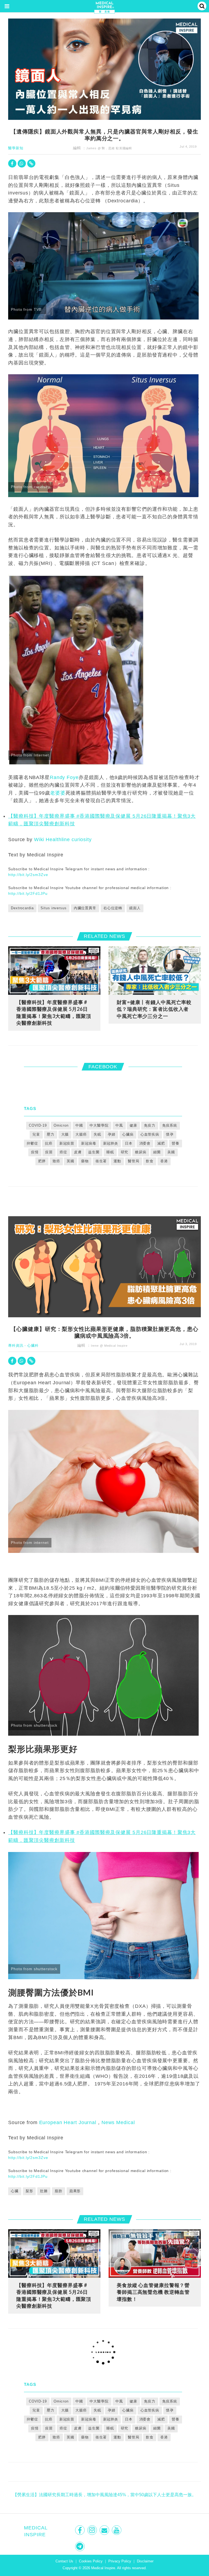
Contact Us (64, 2561)
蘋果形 (75, 2191)
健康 (133, 1125)
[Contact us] (105, 2530)
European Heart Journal (68, 2122)
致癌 (56, 1161)
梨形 (29, 2191)
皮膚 (78, 1152)
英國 (70, 1161)
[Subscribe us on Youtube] (117, 2530)
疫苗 (49, 1152)
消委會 (145, 1143)
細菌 (157, 1152)
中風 (119, 1125)
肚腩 (44, 2191)
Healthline (58, 840)
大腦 (65, 1134)
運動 (117, 1161)
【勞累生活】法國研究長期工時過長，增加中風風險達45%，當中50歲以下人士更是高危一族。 (104, 2495)
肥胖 (42, 1161)
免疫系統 (170, 1125)
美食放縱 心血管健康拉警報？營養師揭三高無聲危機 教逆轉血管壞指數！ (153, 2292)
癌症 (63, 1152)
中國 (79, 1125)
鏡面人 (135, 908)
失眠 (97, 1134)
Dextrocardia (22, 908)
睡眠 (110, 1152)
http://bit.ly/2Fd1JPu (28, 893)
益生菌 (94, 1152)
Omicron (61, 1125)
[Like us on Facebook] (80, 2530)
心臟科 (33, 1345)
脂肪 (59, 2191)
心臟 (15, 2191)
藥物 (85, 1161)
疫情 (35, 1152)
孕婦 (112, 1134)
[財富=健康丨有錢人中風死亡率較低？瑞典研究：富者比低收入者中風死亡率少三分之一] (155, 970)
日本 (129, 1143)
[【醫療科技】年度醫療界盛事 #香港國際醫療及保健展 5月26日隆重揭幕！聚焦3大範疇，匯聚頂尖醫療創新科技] (54, 970)
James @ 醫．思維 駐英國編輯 (109, 148)
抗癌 (49, 1143)
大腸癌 (81, 1134)
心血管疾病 (150, 1134)
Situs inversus (53, 908)
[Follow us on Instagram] (93, 2530)
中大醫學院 (99, 1125)
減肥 (161, 1143)
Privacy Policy (120, 2561)
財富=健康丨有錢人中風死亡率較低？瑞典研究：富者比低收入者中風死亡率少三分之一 (154, 1009)
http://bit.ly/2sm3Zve (28, 875)
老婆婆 (58, 793)
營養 (176, 1143)
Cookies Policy (91, 2561)
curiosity (82, 840)
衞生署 (101, 1161)
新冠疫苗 (67, 1143)
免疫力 (150, 1125)
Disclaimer (145, 2561)
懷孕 (170, 1134)
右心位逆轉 (113, 908)
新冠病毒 (89, 1143)
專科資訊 (16, 1345)
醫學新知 (16, 148)
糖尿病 (141, 1152)
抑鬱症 (32, 1143)
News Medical (118, 2122)
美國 (171, 1152)
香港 (164, 1161)
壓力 (51, 1134)
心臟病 (128, 1134)
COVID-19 (38, 1125)
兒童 (36, 1134)
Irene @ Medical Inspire (109, 1346)
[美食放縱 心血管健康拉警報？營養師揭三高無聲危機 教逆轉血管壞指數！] (155, 2253)
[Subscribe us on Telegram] (80, 2546)
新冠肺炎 (111, 1143)
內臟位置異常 (85, 908)
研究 (125, 1152)
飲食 (150, 1161)
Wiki (39, 840)
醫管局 (134, 1161)
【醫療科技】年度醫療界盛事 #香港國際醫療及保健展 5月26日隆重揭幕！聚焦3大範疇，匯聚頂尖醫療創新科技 (54, 1013)
